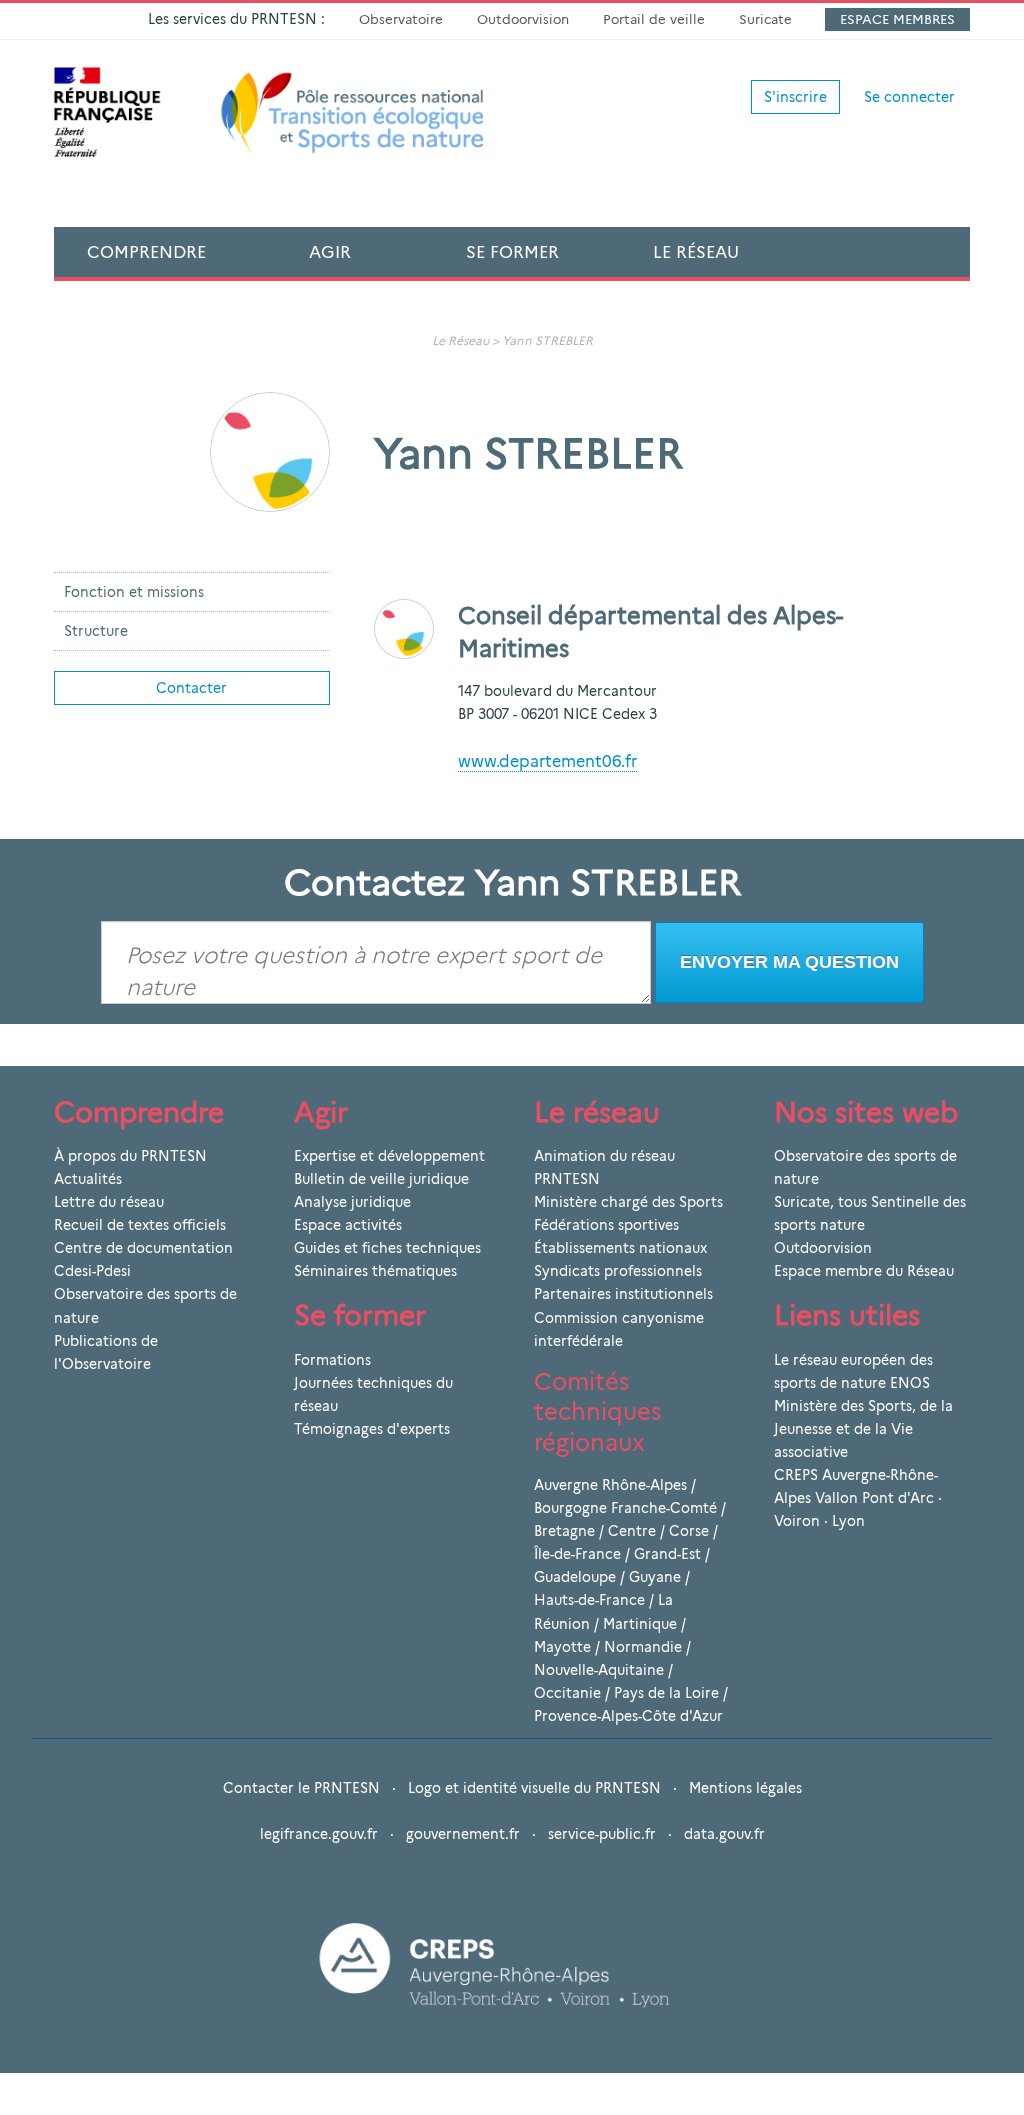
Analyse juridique (352, 1202)
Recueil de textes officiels (140, 1225)
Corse (689, 1531)
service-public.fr (602, 1834)
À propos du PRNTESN (130, 1156)
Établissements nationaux (620, 1248)
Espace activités (348, 1225)
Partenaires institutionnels (623, 1294)
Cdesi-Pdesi (92, 1271)
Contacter (191, 688)
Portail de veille (654, 19)
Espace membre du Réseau (864, 1271)
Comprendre (146, 252)
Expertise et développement (389, 1156)
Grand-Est (667, 1554)
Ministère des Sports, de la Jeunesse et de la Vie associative (863, 1429)
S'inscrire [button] (795, 97)
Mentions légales (745, 1788)
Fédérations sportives (606, 1225)
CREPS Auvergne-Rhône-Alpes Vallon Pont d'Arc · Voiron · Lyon (858, 1498)
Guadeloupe (575, 1577)
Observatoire (401, 19)
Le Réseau (696, 252)
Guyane (655, 1577)
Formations (332, 1360)
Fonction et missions (134, 592)
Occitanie (567, 1693)
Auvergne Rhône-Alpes (610, 1485)
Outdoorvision (523, 19)
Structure (96, 631)
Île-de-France (577, 1554)
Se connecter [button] (909, 97)
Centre (632, 1531)
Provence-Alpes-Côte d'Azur (628, 1716)
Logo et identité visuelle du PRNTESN (534, 1788)
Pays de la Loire (666, 1693)
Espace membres (897, 19)
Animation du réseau (604, 1156)
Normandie (643, 1647)
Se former (512, 252)
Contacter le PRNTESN (301, 1788)
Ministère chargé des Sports (628, 1202)
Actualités (88, 1179)
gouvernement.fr (463, 1834)
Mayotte (562, 1647)
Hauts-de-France (589, 1600)
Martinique (640, 1624)
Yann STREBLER (547, 340)
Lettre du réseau (109, 1202)
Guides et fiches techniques (387, 1248)
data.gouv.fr (724, 1834)
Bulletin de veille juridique (381, 1179)
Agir (330, 252)
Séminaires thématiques (375, 1271)
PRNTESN (567, 1179)
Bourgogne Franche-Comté (625, 1508)
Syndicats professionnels (618, 1271)
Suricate (765, 19)
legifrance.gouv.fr (319, 1834)
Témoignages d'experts (372, 1429)
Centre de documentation (143, 1248)
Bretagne (564, 1531)
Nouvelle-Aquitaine (599, 1670)
